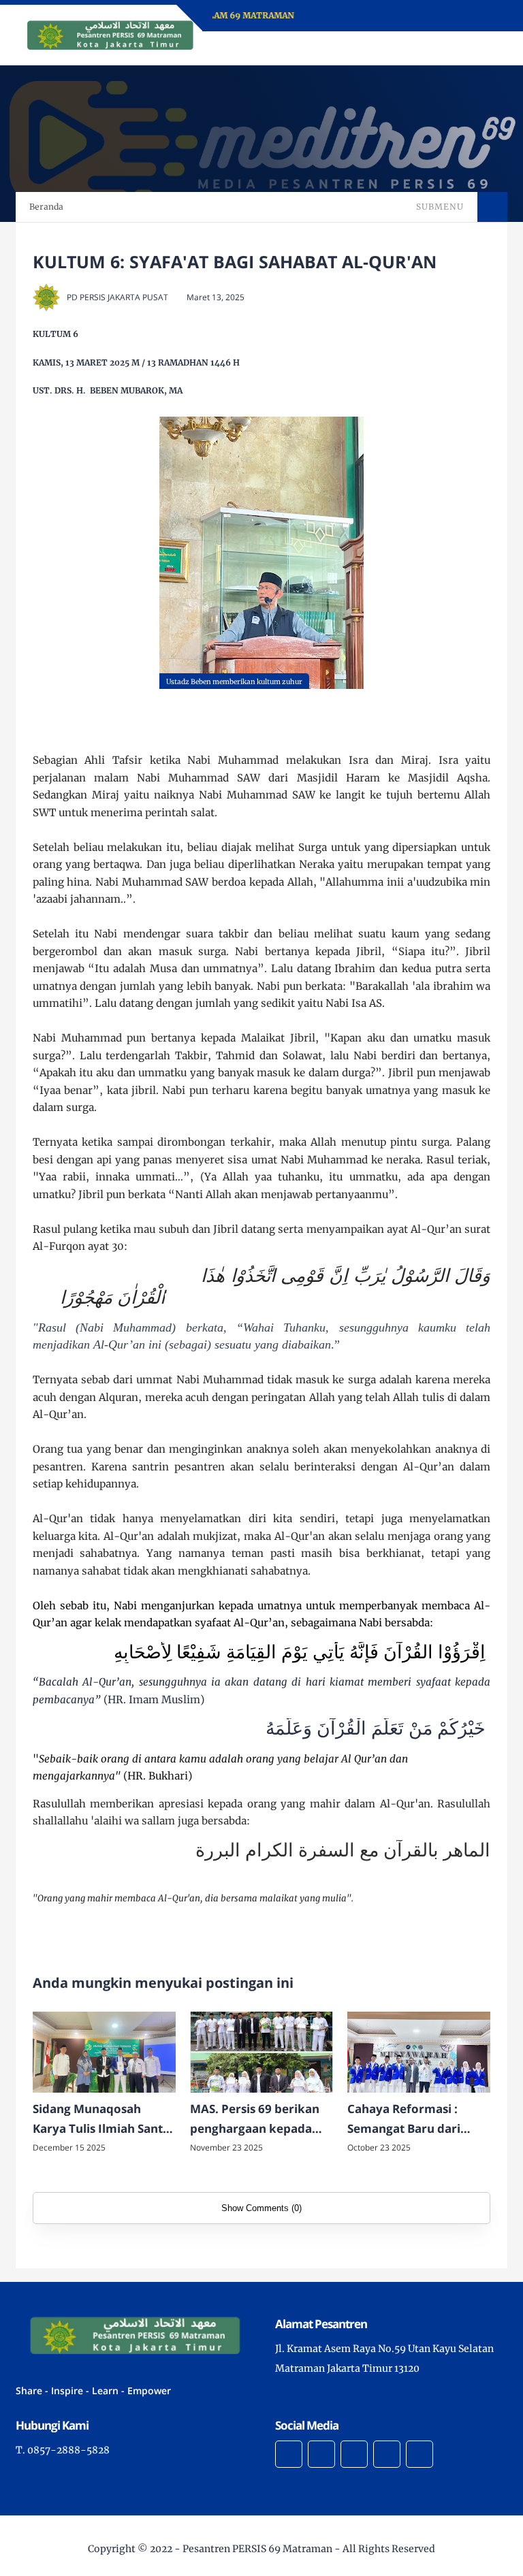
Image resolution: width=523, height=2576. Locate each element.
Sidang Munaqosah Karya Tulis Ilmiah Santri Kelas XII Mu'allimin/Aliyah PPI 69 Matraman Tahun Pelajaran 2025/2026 (103, 2120)
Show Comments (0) (261, 2208)
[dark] (473, 49)
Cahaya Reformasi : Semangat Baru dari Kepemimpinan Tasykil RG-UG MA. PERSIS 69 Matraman (413, 2120)
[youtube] (419, 2454)
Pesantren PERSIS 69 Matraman (257, 2549)
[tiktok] (387, 2454)
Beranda (46, 207)
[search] (450, 48)
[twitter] (321, 2454)
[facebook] (289, 2454)
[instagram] (354, 2454)
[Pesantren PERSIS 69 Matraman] (108, 34)
